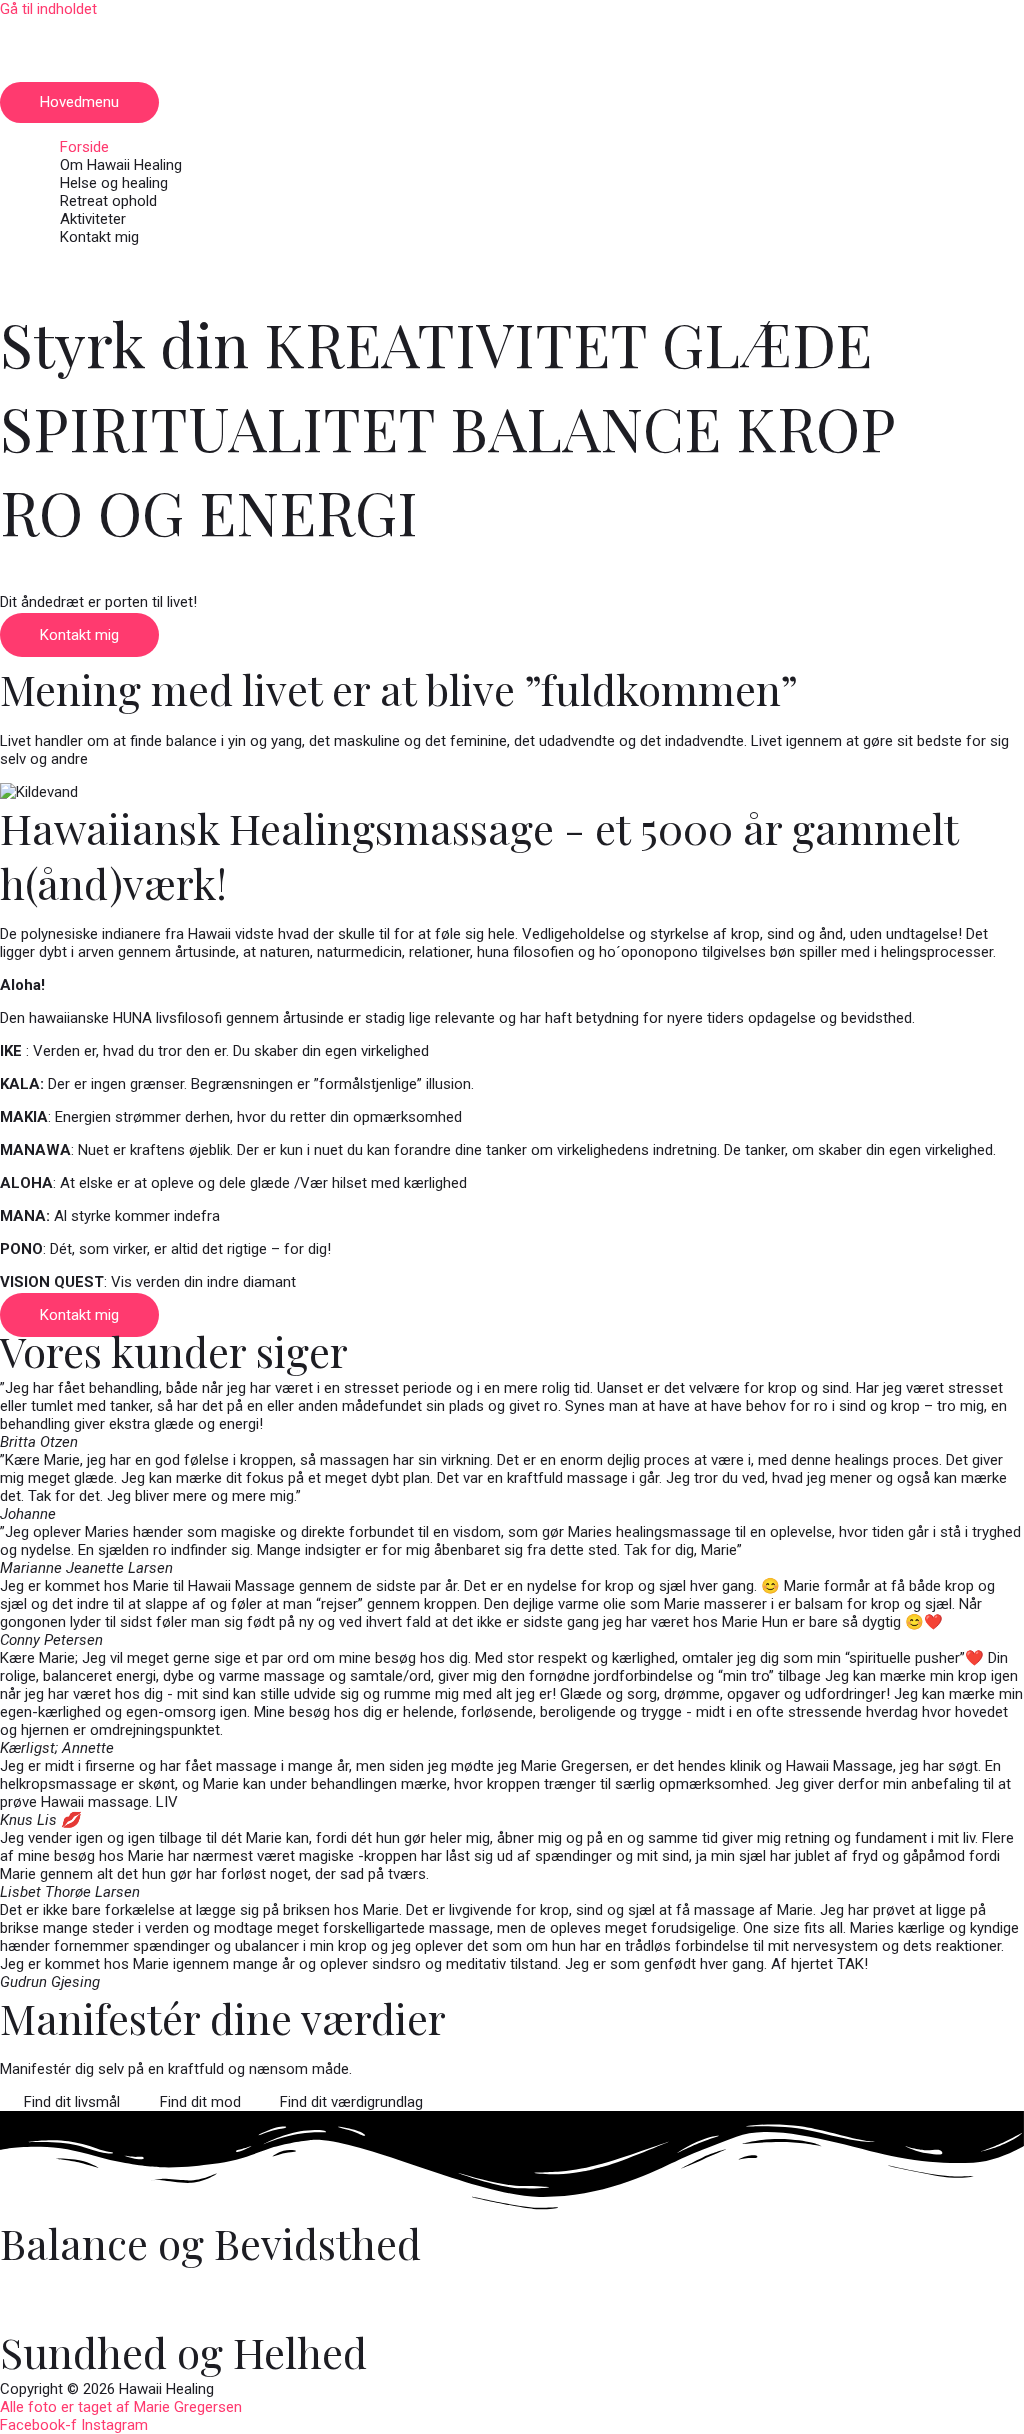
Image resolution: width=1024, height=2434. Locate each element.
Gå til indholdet (48, 9)
